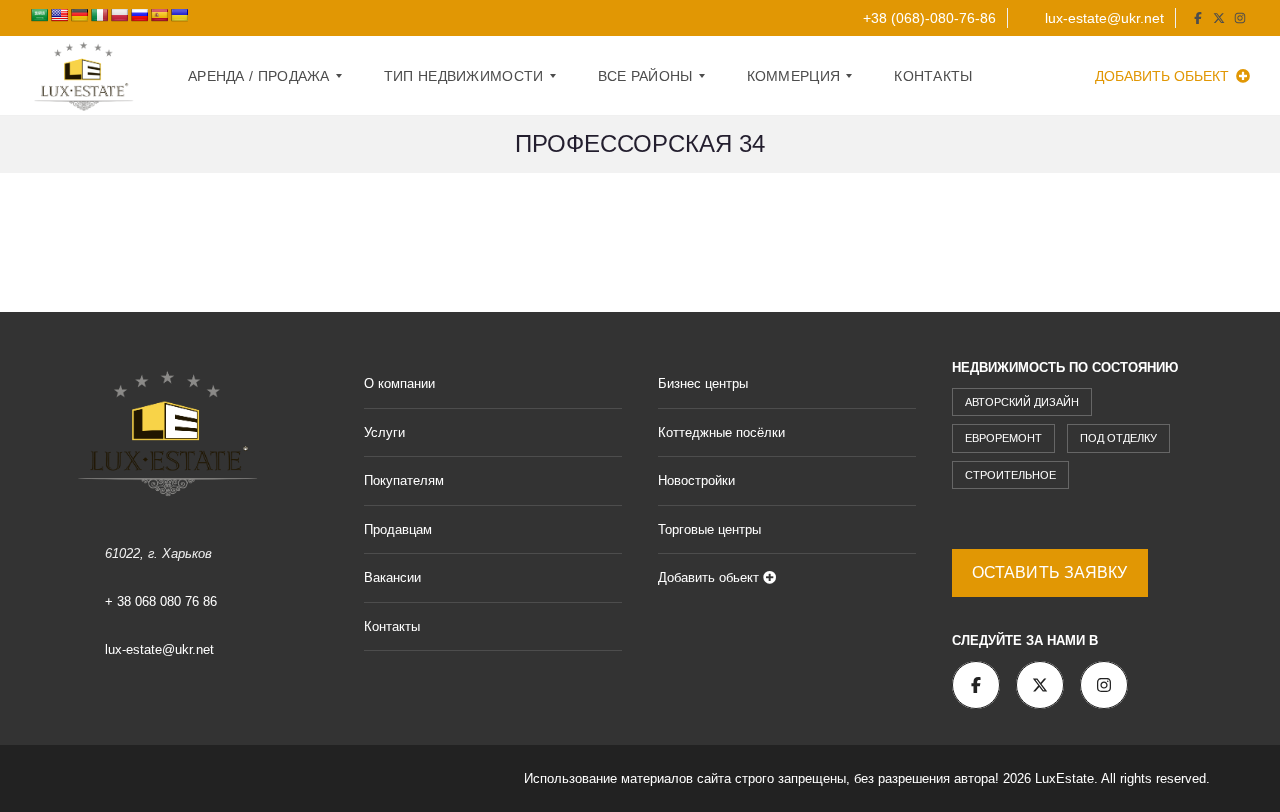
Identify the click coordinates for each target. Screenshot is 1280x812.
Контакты (392, 626)
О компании (399, 383)
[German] (79, 15)
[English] (59, 15)
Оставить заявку (1050, 572)
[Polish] (119, 15)
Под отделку (1118, 438)
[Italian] (99, 15)
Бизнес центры (703, 383)
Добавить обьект (1164, 76)
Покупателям (404, 480)
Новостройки (696, 480)
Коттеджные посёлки (721, 432)
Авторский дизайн (1022, 402)
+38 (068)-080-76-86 (927, 18)
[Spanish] (159, 15)
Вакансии (392, 577)
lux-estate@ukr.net (1102, 18)
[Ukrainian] (179, 15)
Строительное (1010, 475)
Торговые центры (709, 529)
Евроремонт (1003, 438)
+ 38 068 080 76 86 (161, 601)
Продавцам (398, 529)
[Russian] (139, 15)
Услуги (384, 432)
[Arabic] (39, 15)
